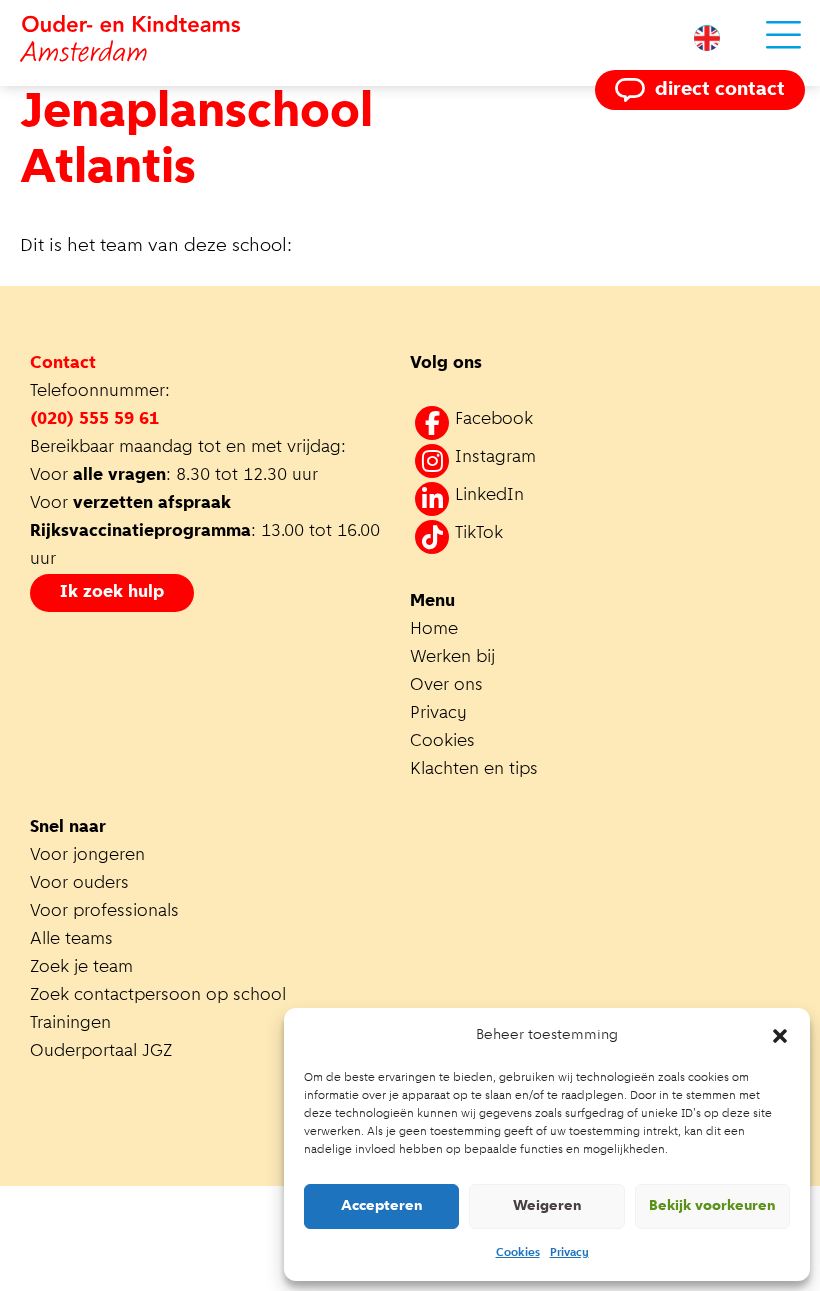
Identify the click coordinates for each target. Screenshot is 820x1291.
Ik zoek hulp (112, 593)
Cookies (518, 1253)
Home (434, 630)
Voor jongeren (87, 856)
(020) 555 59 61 (94, 420)
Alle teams (71, 940)
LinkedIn (489, 496)
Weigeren (547, 1206)
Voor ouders (79, 884)
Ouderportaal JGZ (101, 1052)
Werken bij (452, 658)
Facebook (494, 420)
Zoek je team (81, 968)
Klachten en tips (476, 770)
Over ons (446, 686)
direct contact (720, 90)
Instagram (495, 458)
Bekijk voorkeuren (712, 1206)
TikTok (479, 534)
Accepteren (382, 1206)
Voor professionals (104, 912)
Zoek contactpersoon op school (160, 996)
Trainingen (70, 1024)
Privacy (569, 1253)
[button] (780, 1036)
